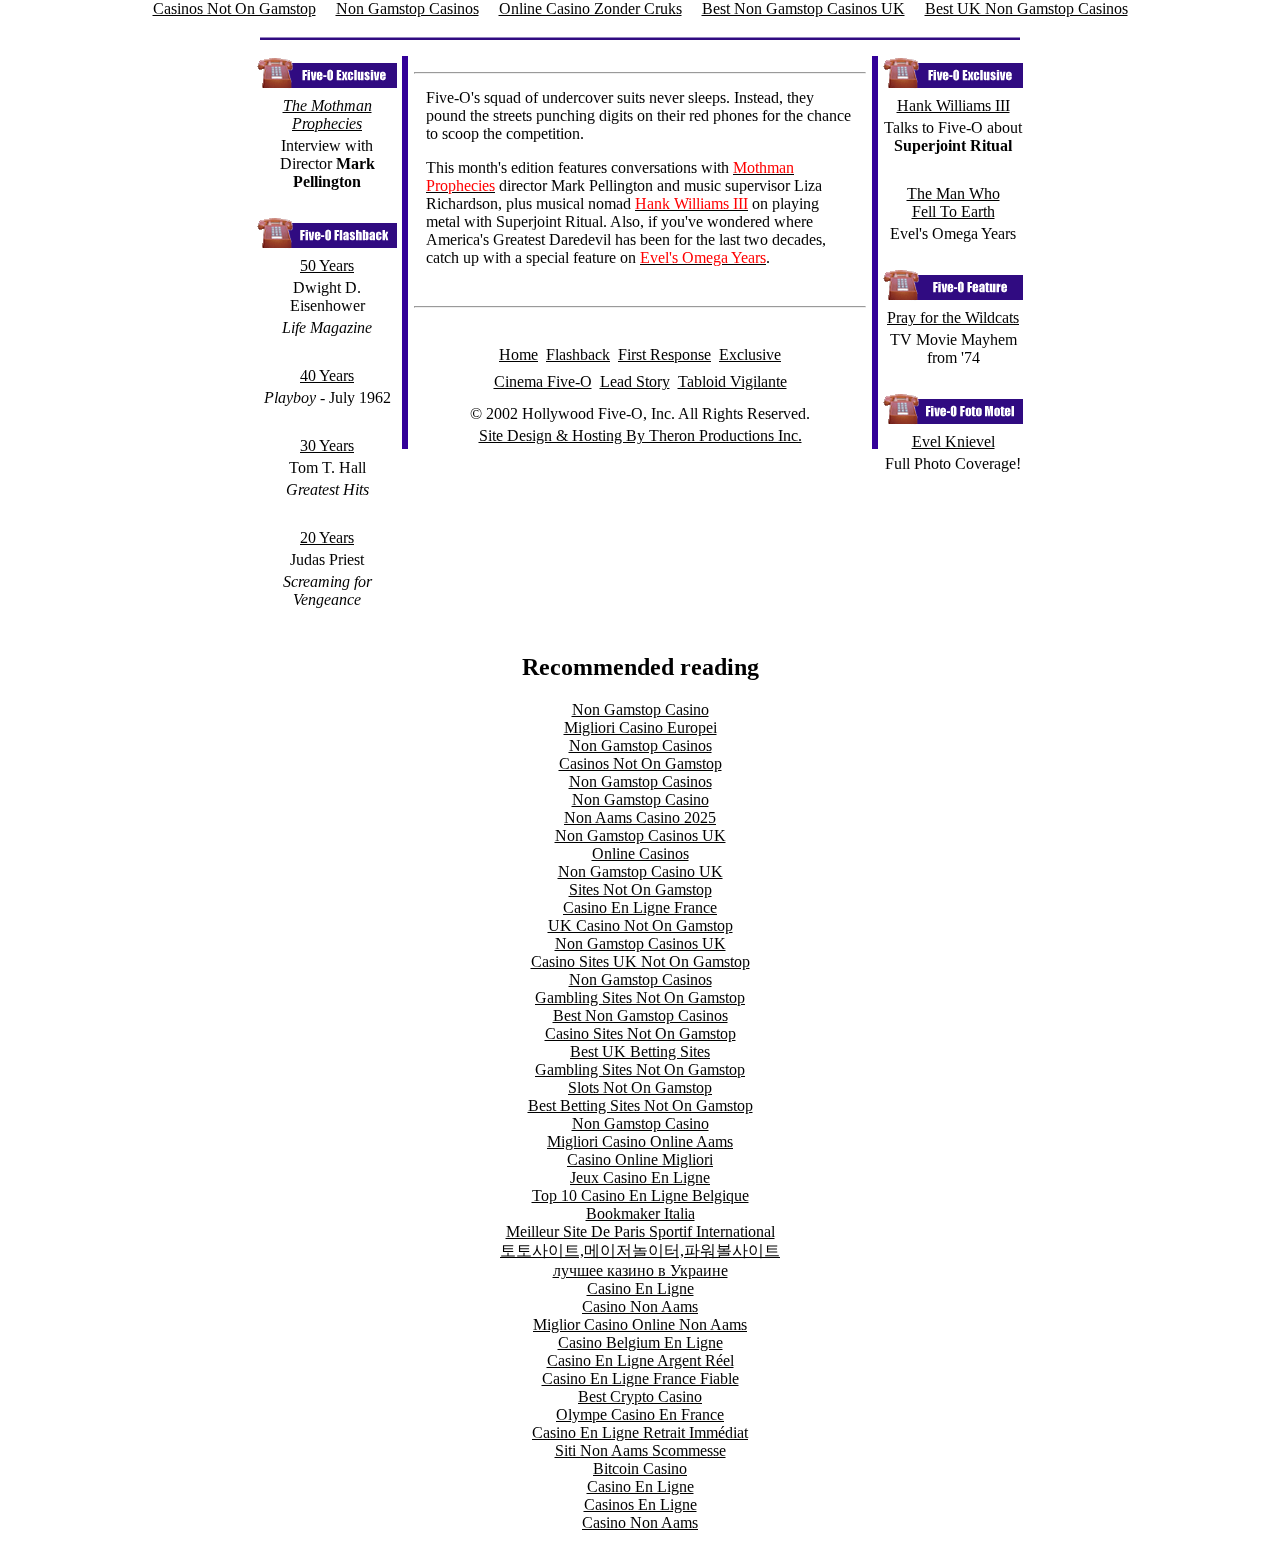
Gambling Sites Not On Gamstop (640, 997)
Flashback (578, 354)
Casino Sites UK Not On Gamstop (640, 961)
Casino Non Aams (640, 1306)
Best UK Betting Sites (640, 1051)
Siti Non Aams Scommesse (640, 1450)
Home (518, 354)
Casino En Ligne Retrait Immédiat (640, 1432)
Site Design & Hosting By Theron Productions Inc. (640, 435)
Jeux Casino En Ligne (640, 1177)
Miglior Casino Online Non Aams (640, 1324)
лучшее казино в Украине (640, 1270)
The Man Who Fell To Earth (953, 202)
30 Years (327, 445)
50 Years (327, 265)
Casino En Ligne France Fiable (640, 1378)
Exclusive (750, 354)
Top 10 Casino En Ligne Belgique (640, 1195)
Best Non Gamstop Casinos (640, 1015)
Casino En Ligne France (640, 907)
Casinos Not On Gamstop (640, 763)
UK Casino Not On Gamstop (640, 925)
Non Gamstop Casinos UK (640, 835)
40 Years (327, 375)
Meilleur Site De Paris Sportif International (640, 1231)
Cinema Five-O (543, 381)
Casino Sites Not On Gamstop (640, 1033)
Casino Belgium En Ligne (640, 1342)
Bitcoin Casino (640, 1468)
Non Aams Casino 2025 (640, 817)
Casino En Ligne (640, 1288)
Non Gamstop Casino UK (640, 871)
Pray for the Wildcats (953, 317)
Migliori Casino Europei (640, 727)
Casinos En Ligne (640, 1504)
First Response (664, 354)
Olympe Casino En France (640, 1414)
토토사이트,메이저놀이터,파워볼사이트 (640, 1250)
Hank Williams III (953, 105)
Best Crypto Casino (640, 1396)
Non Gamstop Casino (640, 709)
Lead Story (635, 381)
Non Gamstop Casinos (640, 745)
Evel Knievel (953, 441)
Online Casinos (640, 853)
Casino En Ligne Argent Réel (640, 1360)
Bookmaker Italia (640, 1213)
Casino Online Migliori (640, 1159)
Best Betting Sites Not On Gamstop (640, 1105)
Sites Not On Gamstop (640, 889)
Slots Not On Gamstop (640, 1087)
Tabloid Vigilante (732, 381)
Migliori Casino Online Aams (640, 1141)
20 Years (327, 537)
